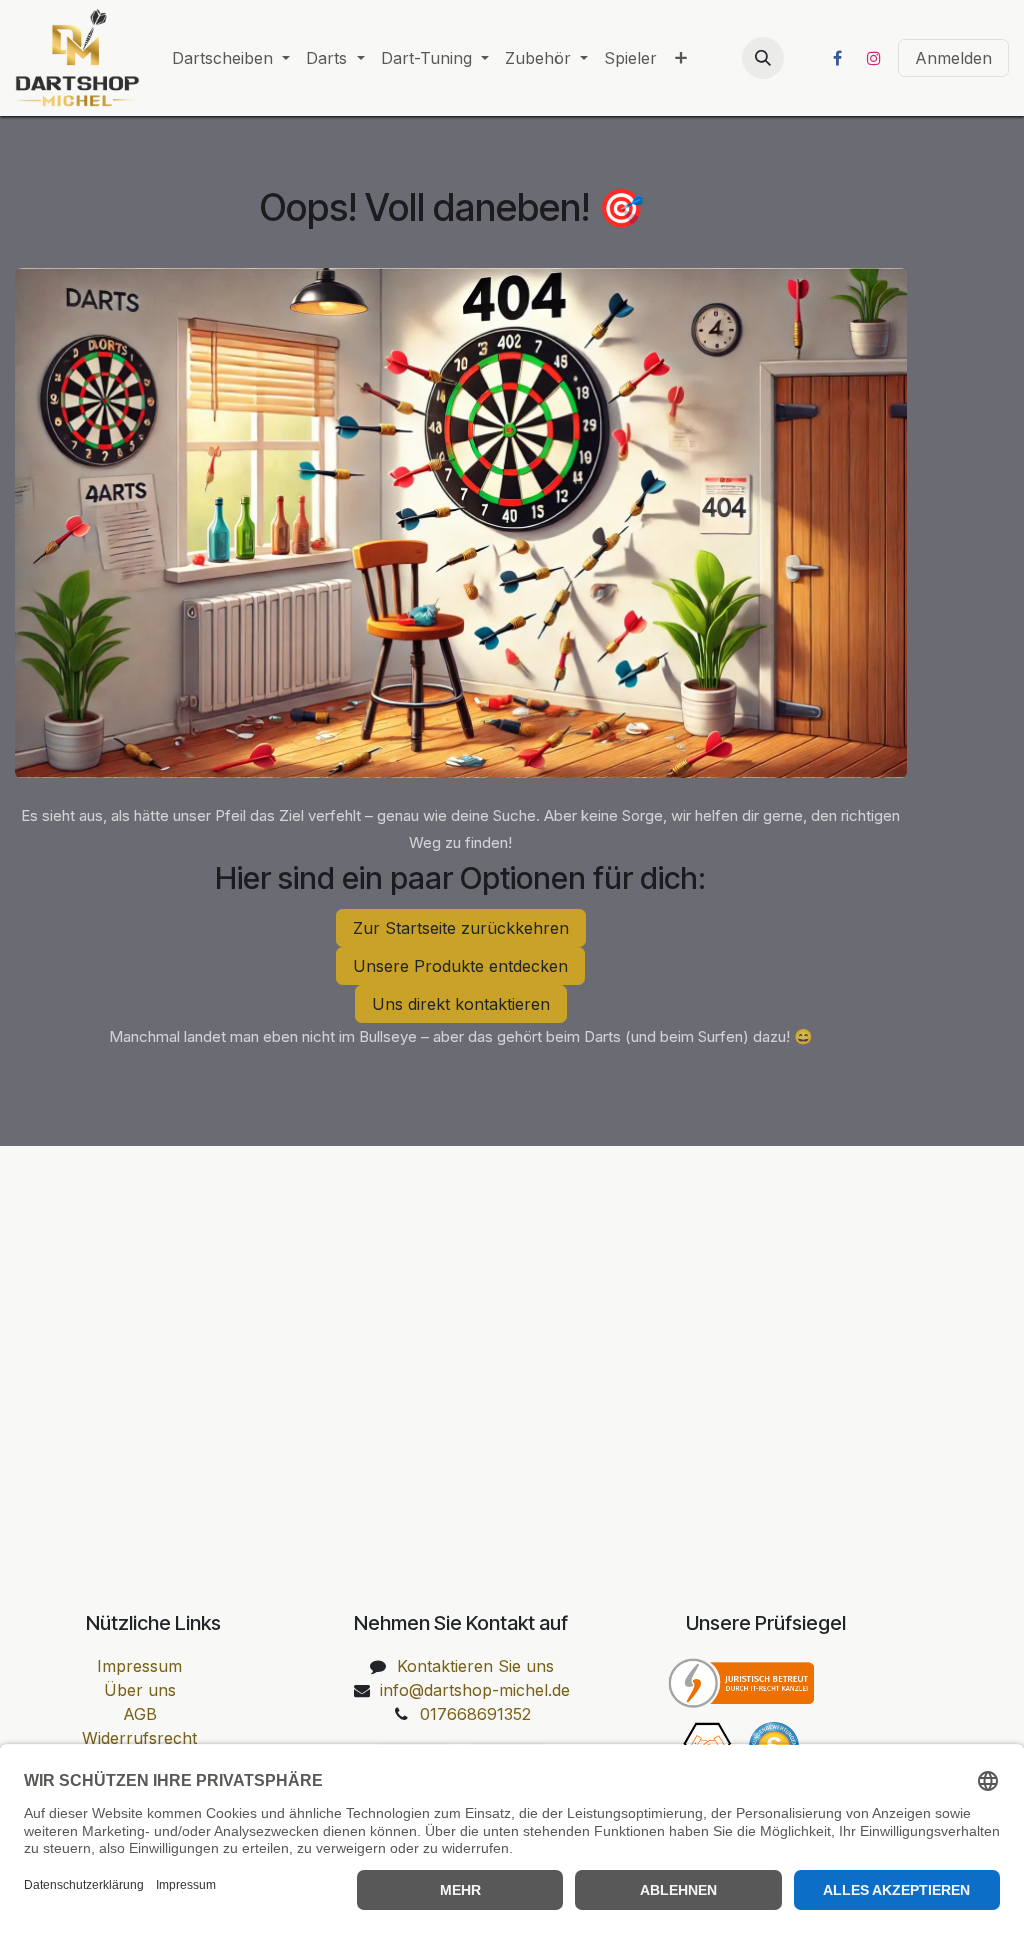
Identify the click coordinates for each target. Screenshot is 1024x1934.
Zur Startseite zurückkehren (461, 928)
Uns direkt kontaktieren (461, 1004)
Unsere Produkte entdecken (460, 966)
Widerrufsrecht (139, 1738)
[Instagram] (874, 58)
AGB (140, 1714)
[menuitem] (231, 58)
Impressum (139, 1666)
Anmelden (953, 58)
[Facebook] (837, 58)
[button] (763, 58)
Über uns (140, 1690)
